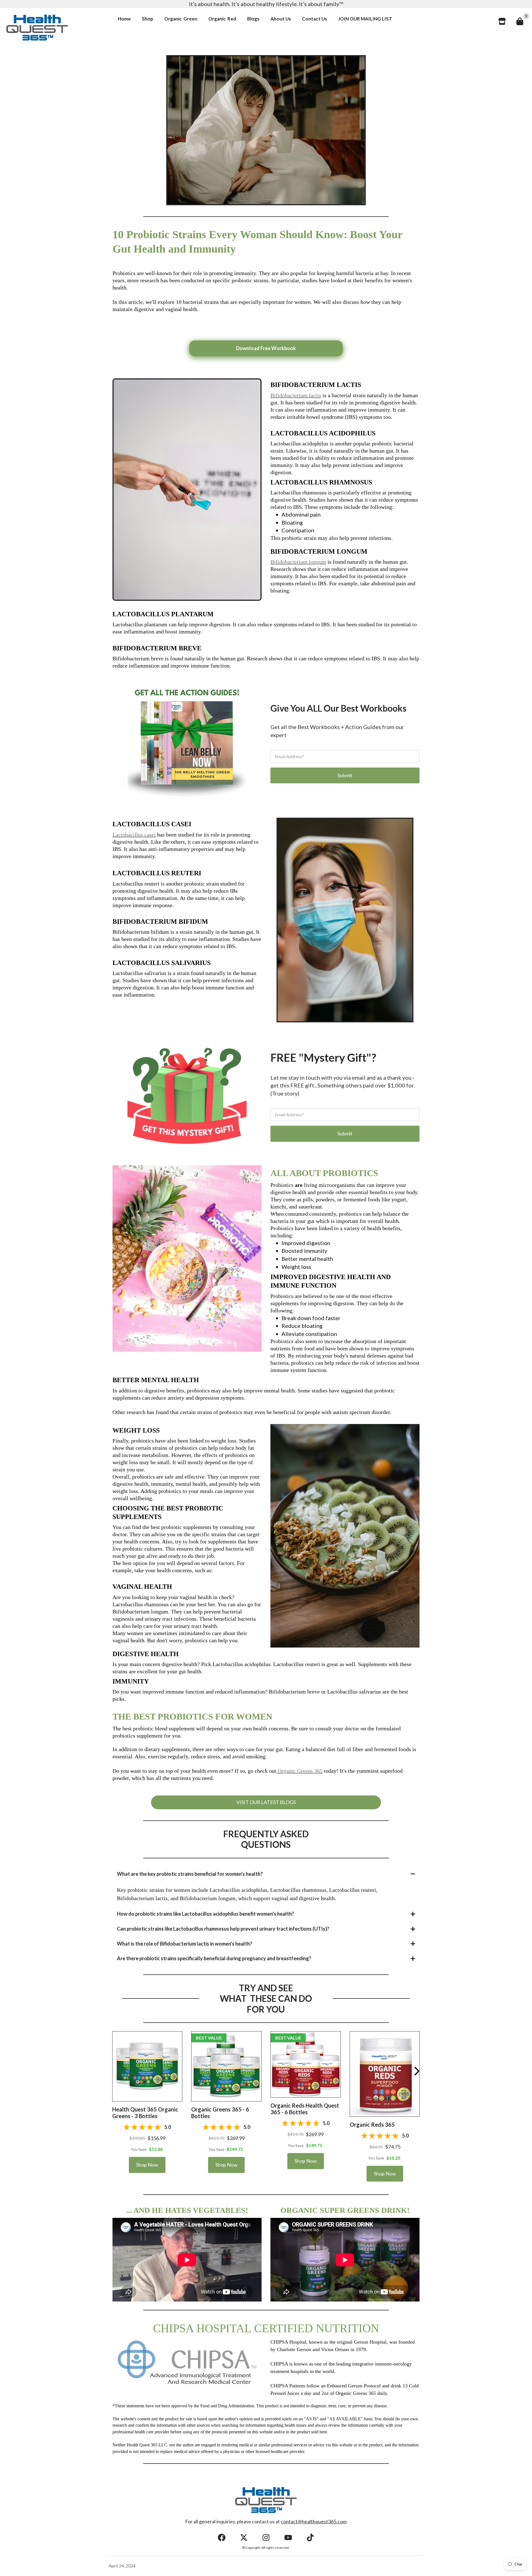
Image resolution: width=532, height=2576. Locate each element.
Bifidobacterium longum (298, 562)
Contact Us (314, 19)
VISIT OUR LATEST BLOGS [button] (266, 1802)
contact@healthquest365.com (314, 2521)
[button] (147, 2066)
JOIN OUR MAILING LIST (365, 19)
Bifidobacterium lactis (296, 395)
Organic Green (181, 19)
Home (124, 19)
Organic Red (222, 19)
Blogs (253, 19)
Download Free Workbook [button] (266, 348)
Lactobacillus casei (134, 835)
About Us (281, 19)
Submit (345, 775)
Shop (148, 19)
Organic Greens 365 (300, 1771)
